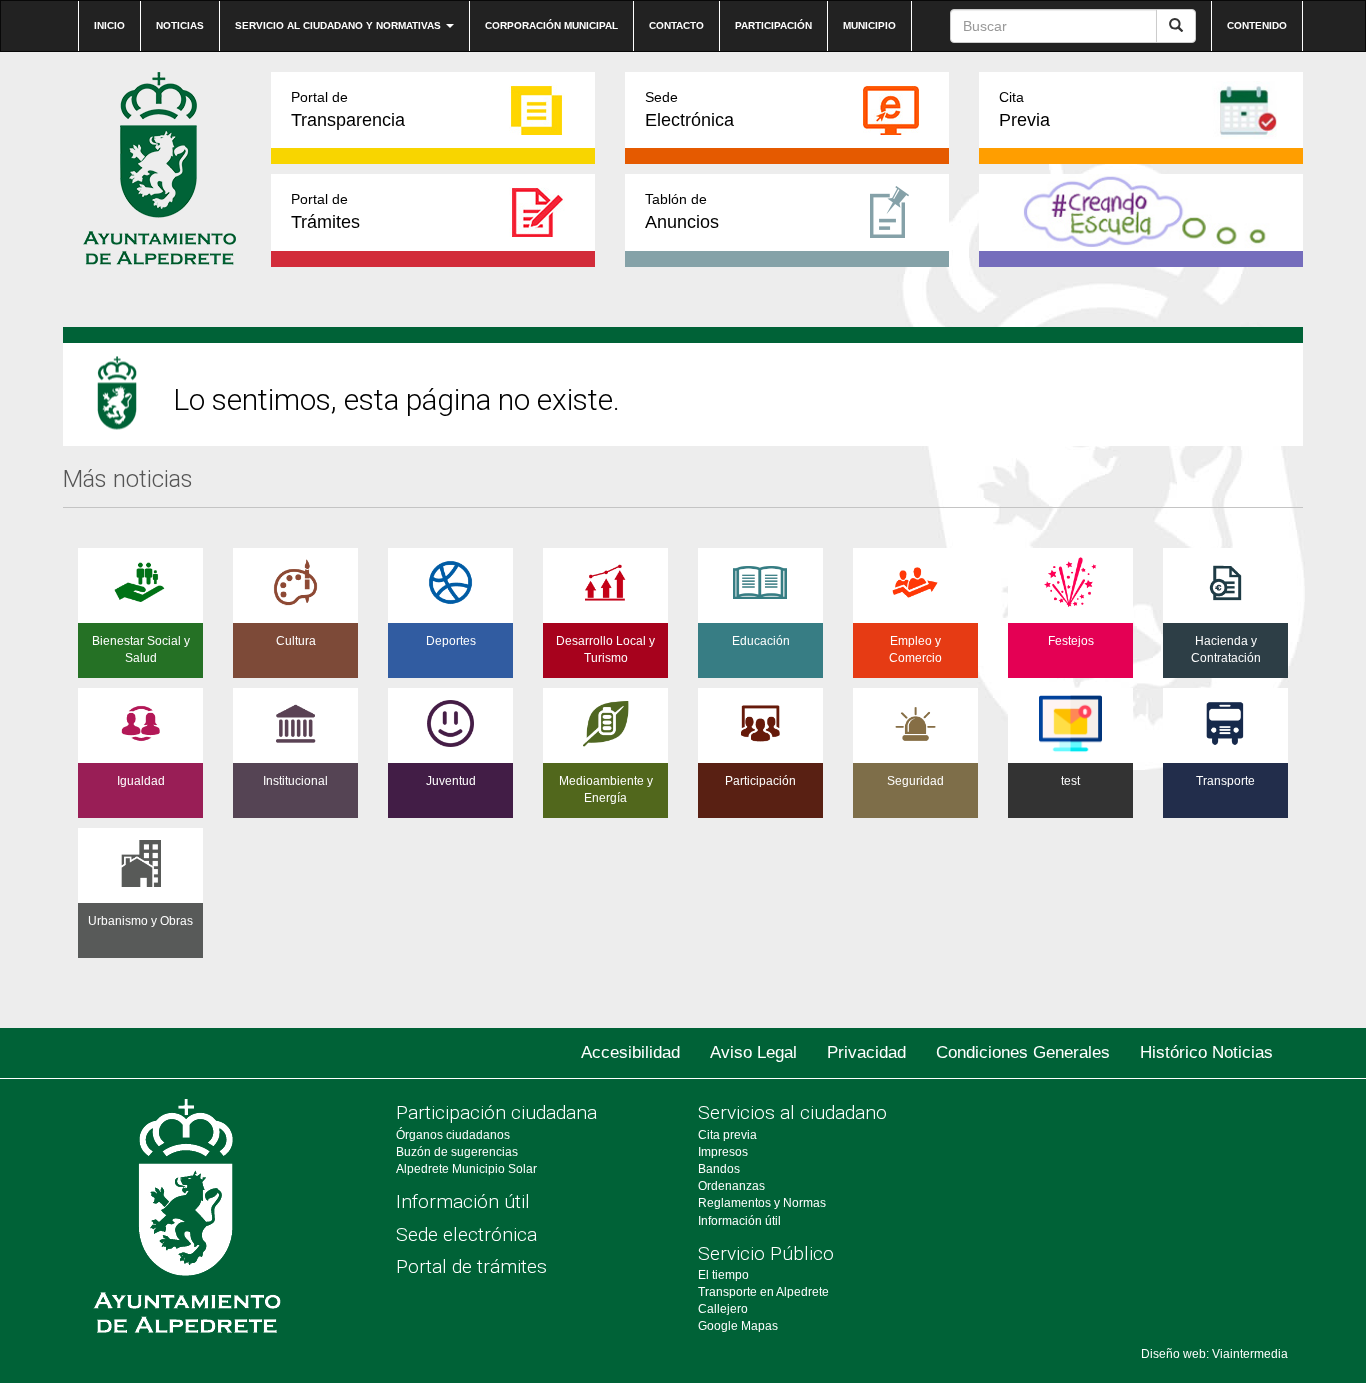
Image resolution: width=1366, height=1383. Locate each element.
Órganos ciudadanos (453, 1135)
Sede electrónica (466, 1234)
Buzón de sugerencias (457, 1152)
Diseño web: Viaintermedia (1214, 1354)
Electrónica (689, 109)
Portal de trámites (471, 1266)
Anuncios (682, 211)
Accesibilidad (630, 1052)
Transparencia (348, 109)
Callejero (723, 1309)
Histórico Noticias (1206, 1052)
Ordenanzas (731, 1186)
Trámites (325, 211)
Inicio (109, 25)
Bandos (719, 1169)
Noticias (180, 25)
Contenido (1257, 25)
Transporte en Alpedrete (763, 1292)
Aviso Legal (753, 1052)
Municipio (869, 25)
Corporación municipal (551, 25)
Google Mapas (738, 1326)
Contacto (676, 25)
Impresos (723, 1152)
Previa (1024, 109)
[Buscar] (1176, 26)
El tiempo (723, 1275)
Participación (773, 25)
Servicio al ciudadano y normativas (339, 25)
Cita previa (727, 1135)
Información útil (463, 1201)
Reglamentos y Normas (762, 1203)
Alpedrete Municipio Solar (466, 1169)
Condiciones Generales (1023, 1052)
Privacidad (866, 1052)
